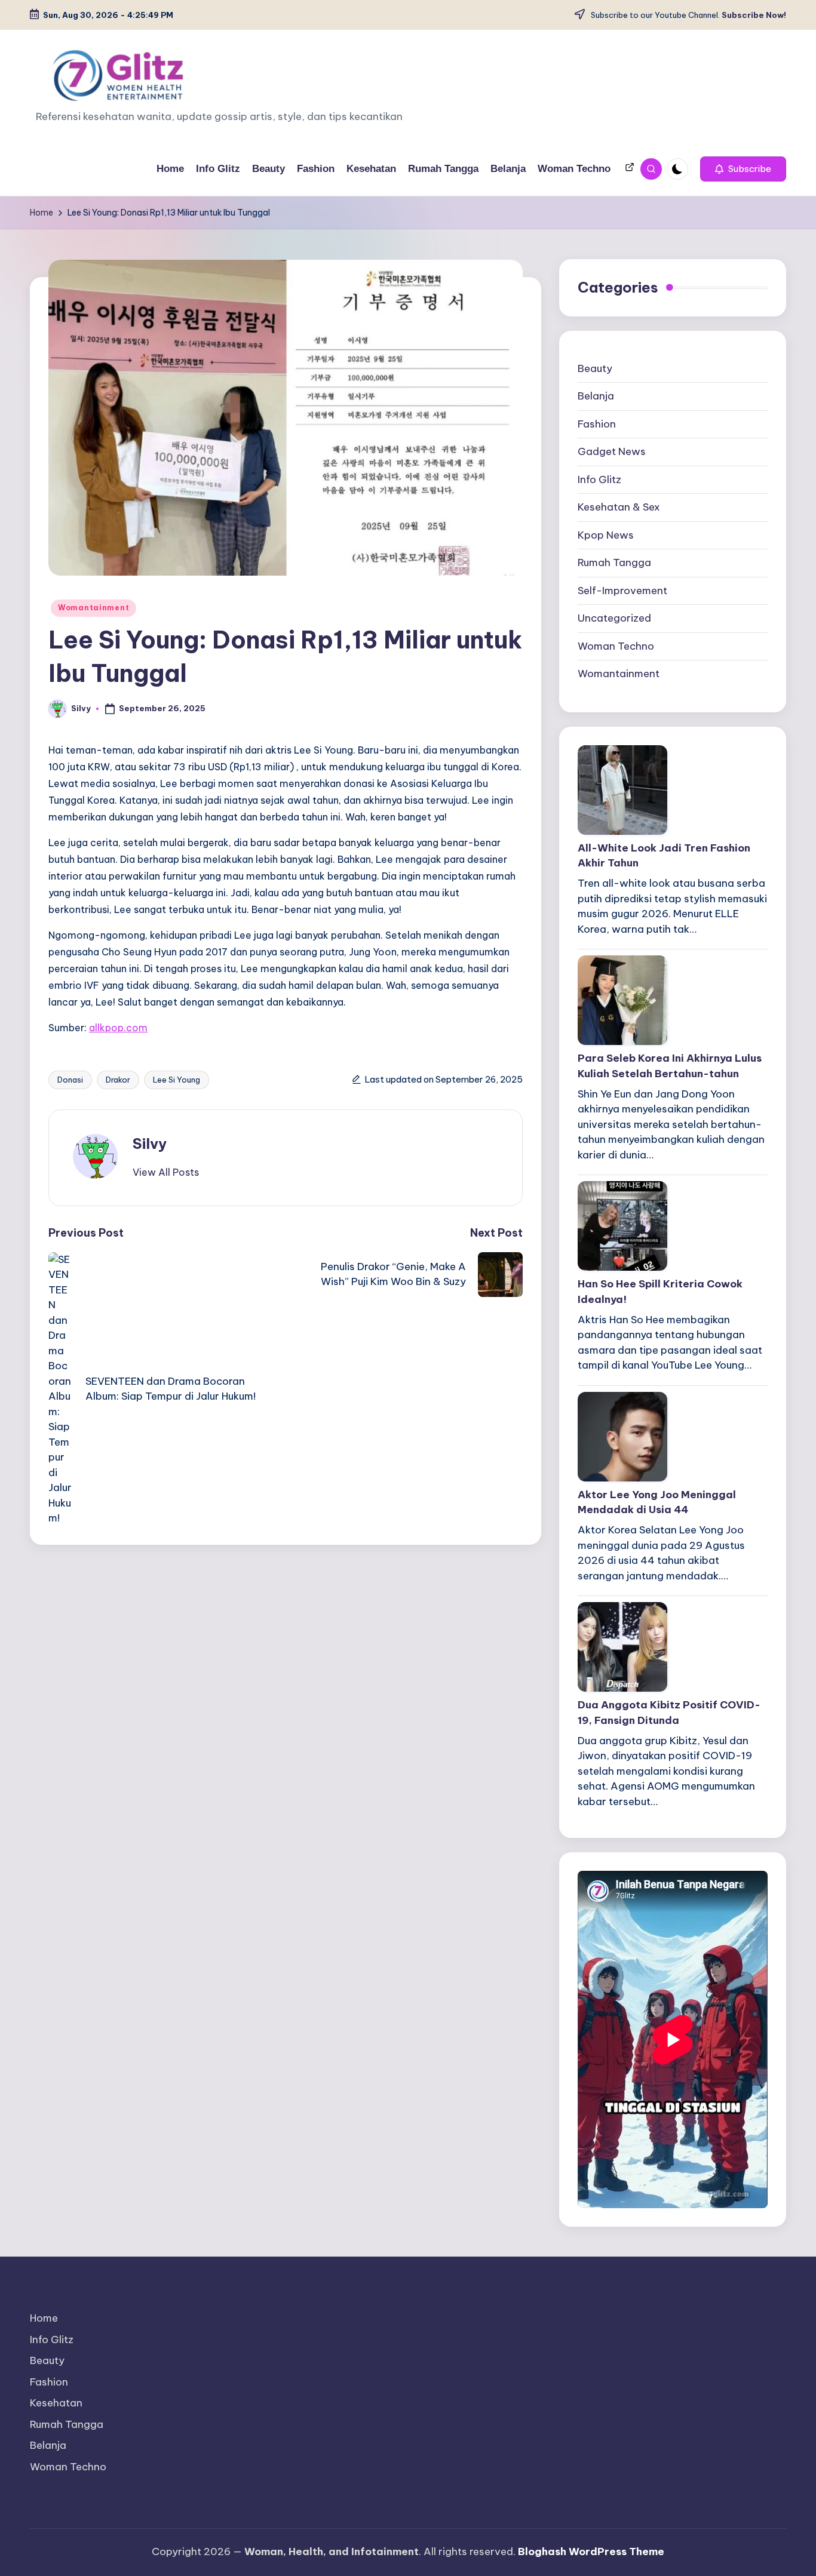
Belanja (596, 396)
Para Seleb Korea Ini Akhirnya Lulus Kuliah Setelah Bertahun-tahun (670, 1066)
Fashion (597, 424)
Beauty (595, 368)
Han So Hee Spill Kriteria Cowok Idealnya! (660, 1292)
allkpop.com (118, 1028)
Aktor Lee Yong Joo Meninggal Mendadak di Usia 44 (657, 1502)
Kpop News (606, 535)
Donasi (70, 1080)
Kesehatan (56, 2403)
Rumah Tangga (614, 562)
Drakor (118, 1080)
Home (44, 2318)
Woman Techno (616, 646)
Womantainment (93, 608)
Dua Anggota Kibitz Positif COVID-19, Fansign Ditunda (669, 1713)
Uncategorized (614, 618)
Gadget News (612, 451)
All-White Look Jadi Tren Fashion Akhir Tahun (664, 856)
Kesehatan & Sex (619, 507)
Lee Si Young (177, 1080)
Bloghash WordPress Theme (591, 2552)
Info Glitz (599, 479)
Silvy (150, 1143)
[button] (743, 169)
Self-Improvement (622, 591)
